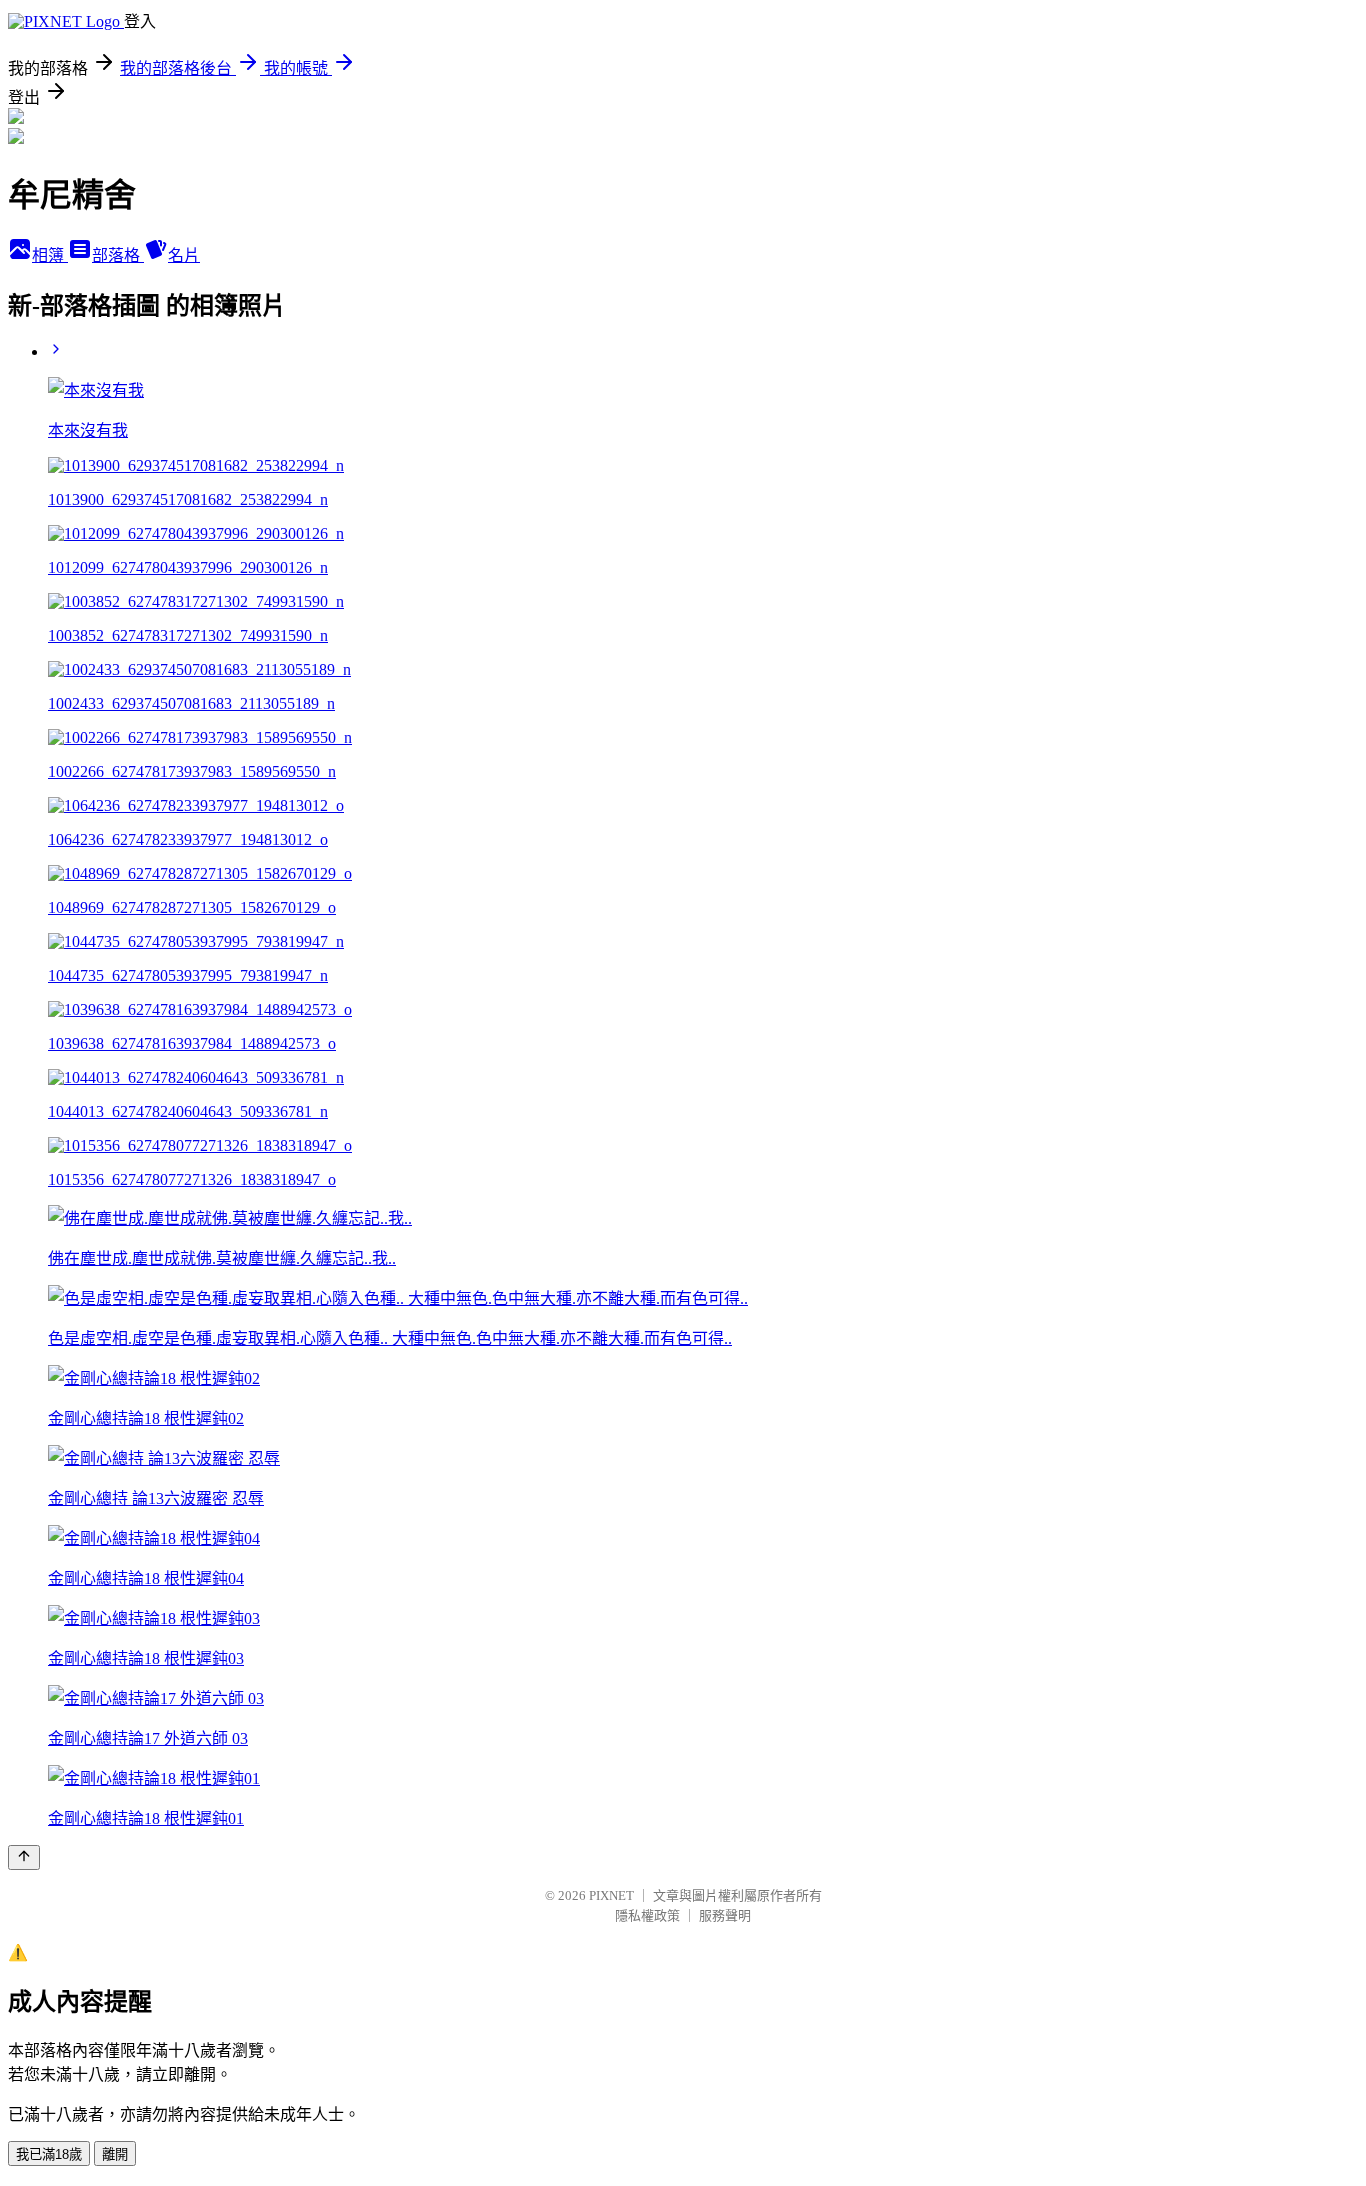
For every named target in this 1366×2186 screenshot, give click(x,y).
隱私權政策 (647, 1915)
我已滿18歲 (49, 2154)
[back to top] (24, 1857)
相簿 (50, 255)
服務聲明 (725, 1915)
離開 (115, 2154)
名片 (184, 255)
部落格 (118, 255)
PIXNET (611, 1895)
